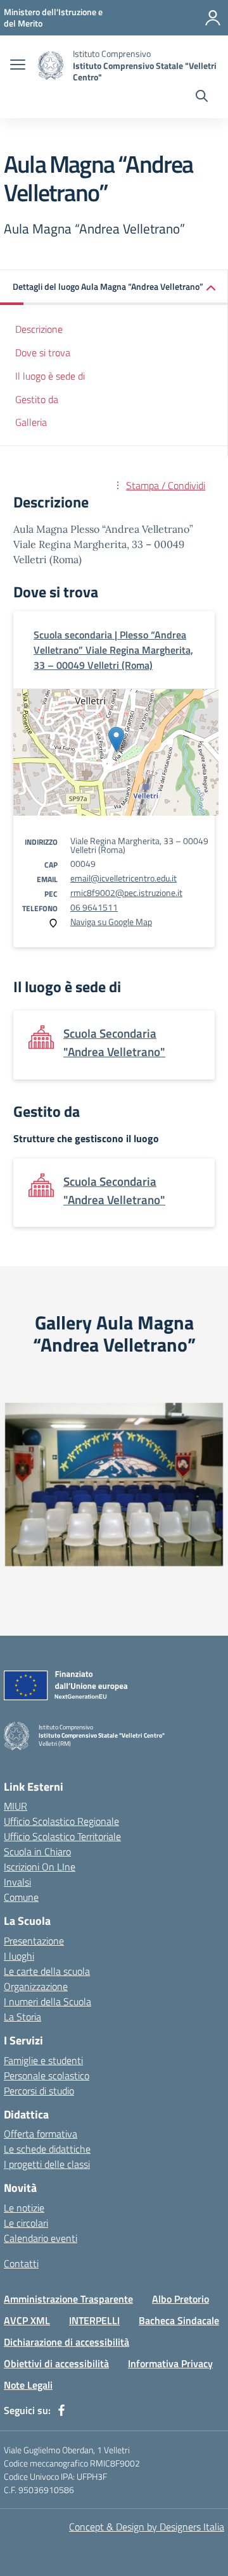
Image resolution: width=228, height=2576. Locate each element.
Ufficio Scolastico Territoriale (62, 1836)
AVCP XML (27, 2320)
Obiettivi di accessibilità (56, 2363)
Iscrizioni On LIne (40, 1867)
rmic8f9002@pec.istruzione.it (126, 893)
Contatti (21, 2263)
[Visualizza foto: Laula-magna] (114, 1484)
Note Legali (28, 2385)
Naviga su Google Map (111, 922)
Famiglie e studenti (43, 2060)
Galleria (31, 422)
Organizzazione (36, 1986)
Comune (21, 1897)
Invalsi (17, 1882)
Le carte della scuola (47, 1971)
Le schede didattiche (47, 2149)
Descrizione (39, 329)
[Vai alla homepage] (51, 65)
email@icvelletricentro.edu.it (123, 878)
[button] (114, 288)
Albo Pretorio (180, 2299)
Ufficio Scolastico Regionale (61, 1821)
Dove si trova (43, 352)
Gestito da (37, 399)
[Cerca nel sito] (202, 97)
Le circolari (26, 2223)
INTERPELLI (94, 2320)
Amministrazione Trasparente (68, 2299)
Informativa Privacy (170, 2363)
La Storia (22, 2017)
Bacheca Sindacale (179, 2320)
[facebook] (61, 2410)
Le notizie (24, 2208)
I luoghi (19, 1956)
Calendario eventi (41, 2238)
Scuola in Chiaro (37, 1851)
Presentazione (34, 1941)
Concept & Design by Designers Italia (147, 2527)
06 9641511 (94, 907)
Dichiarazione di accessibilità (66, 2342)
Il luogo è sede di (50, 376)
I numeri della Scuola (47, 2001)
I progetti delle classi (47, 2164)
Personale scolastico (47, 2075)
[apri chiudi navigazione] (18, 66)
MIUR (16, 1806)
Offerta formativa (41, 2134)
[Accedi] (213, 18)
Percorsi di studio (39, 2091)
